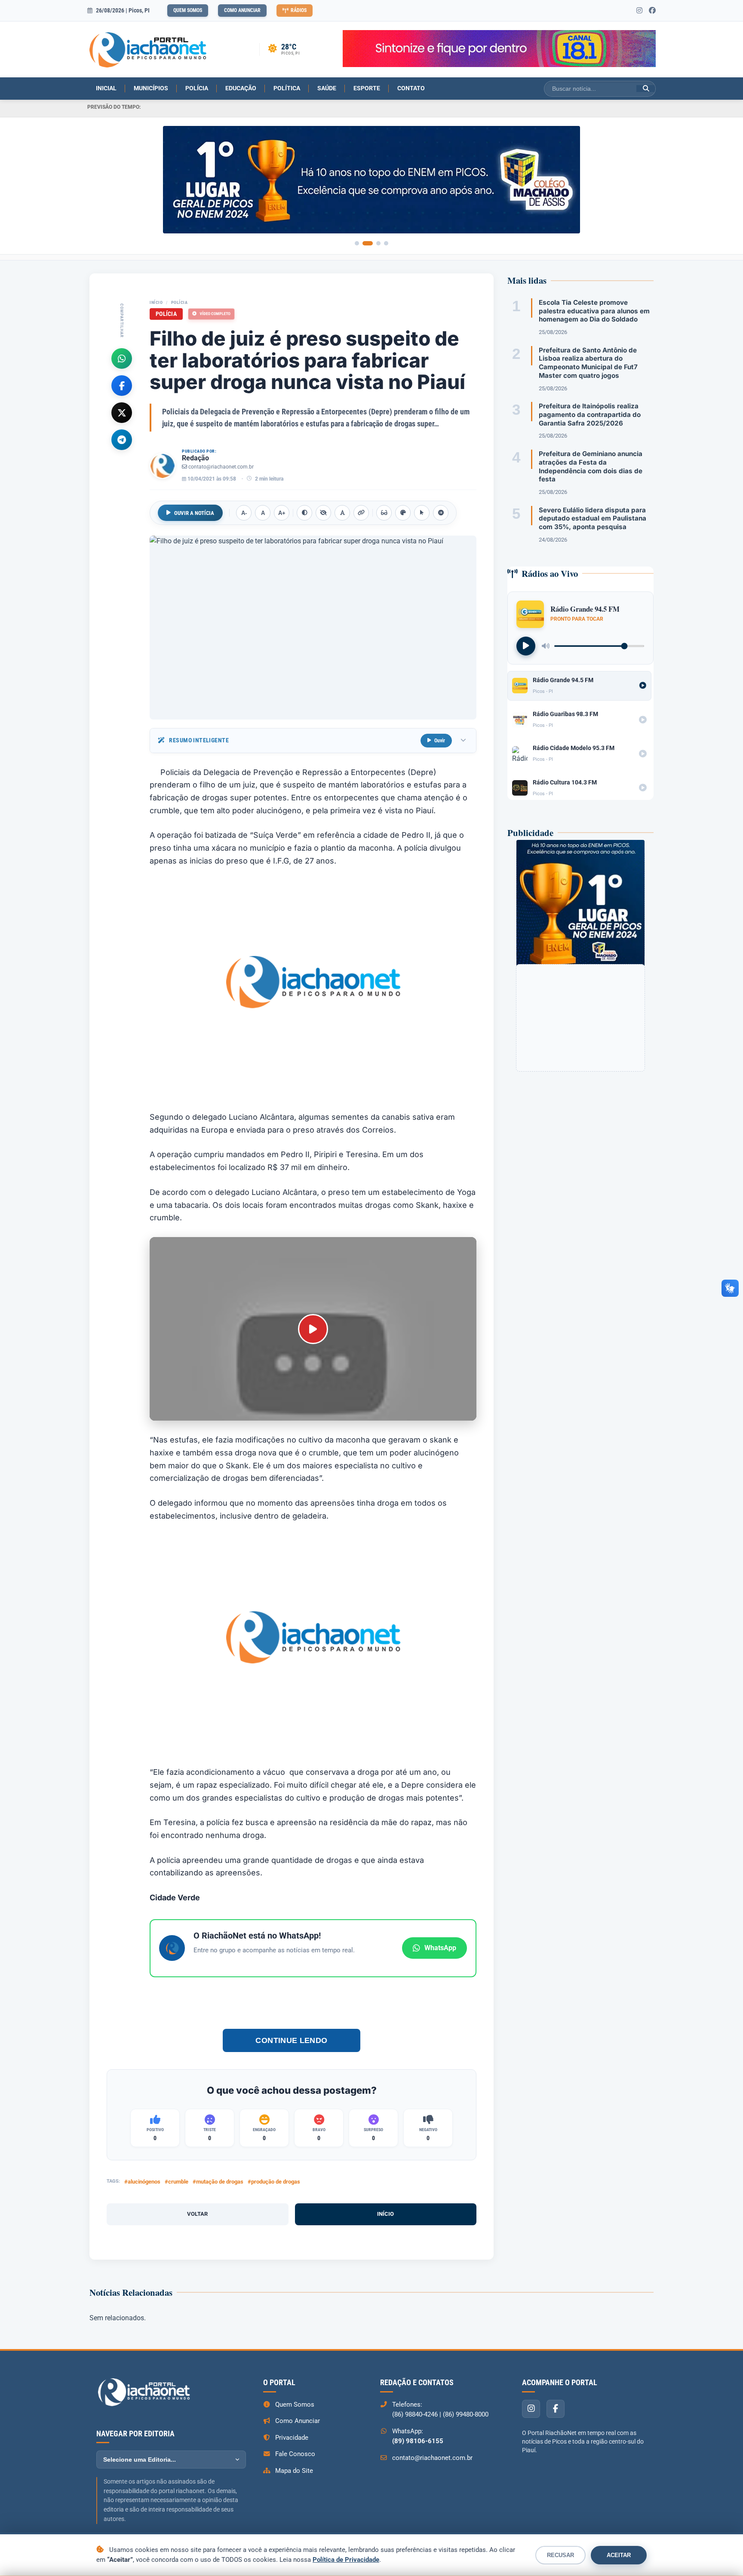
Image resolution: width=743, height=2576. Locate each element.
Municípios (151, 88)
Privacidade (292, 2438)
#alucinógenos (142, 2182)
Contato (411, 88)
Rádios (299, 10)
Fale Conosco (295, 2454)
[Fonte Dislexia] (342, 513)
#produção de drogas (274, 2182)
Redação (195, 458)
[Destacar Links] (361, 513)
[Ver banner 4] (386, 243)
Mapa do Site (294, 2471)
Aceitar (619, 2555)
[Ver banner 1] (357, 243)
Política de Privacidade (346, 2560)
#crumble (177, 2182)
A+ (282, 513)
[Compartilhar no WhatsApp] (122, 358)
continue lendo (291, 2040)
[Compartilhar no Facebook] (122, 386)
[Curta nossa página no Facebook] (652, 11)
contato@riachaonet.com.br (221, 467)
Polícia (197, 88)
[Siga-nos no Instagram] (639, 11)
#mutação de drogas (218, 2182)
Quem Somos (188, 10)
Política (287, 88)
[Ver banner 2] (368, 243)
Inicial (106, 88)
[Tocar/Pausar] (526, 646)
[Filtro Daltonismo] (403, 513)
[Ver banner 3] (378, 243)
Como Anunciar (242, 10)
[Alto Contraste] (304, 513)
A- (244, 513)
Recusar (560, 2555)
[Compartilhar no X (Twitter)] (122, 413)
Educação (241, 88)
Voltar (197, 2214)
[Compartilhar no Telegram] (122, 440)
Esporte (367, 88)
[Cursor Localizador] (422, 513)
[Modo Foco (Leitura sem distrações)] (384, 513)
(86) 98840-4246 (415, 2414)
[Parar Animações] (441, 513)
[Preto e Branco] (323, 513)
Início (156, 302)
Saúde (327, 88)
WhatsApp (440, 1948)
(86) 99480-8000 (466, 2414)
